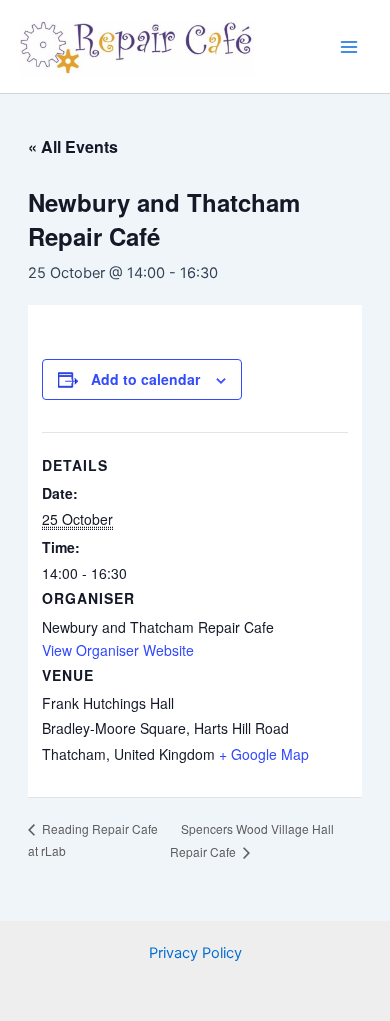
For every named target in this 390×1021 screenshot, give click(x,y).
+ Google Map (264, 754)
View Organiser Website (118, 650)
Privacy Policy (195, 953)
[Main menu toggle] (349, 47)
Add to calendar (145, 379)
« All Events (73, 146)
